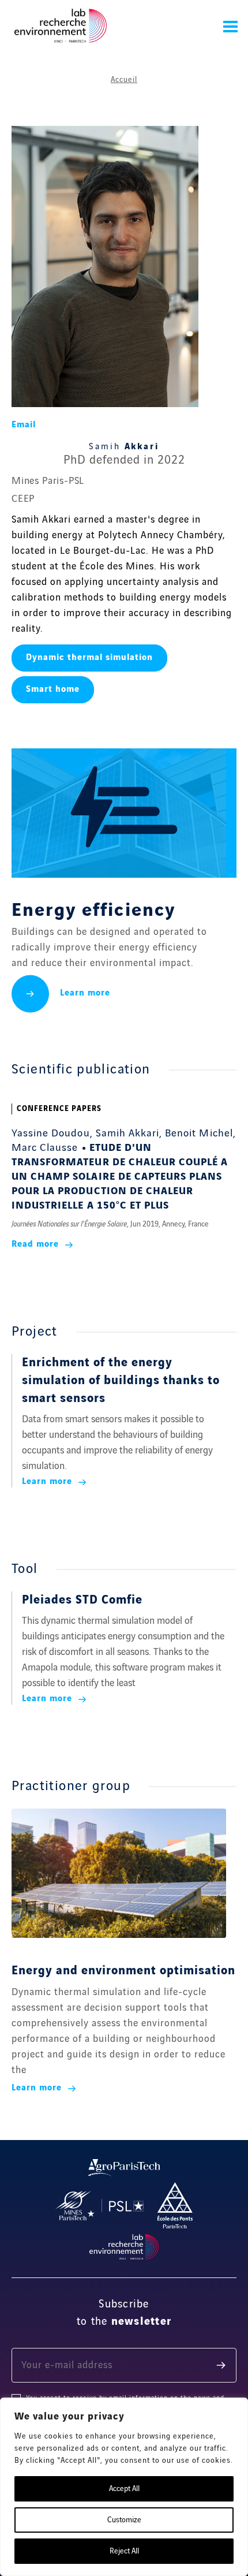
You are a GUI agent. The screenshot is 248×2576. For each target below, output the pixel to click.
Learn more (85, 993)
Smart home (53, 689)
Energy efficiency (93, 911)
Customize (124, 2520)
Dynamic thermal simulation (89, 658)
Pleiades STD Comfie (82, 1600)
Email (24, 425)
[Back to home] (61, 26)
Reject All (124, 2551)
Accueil (124, 80)
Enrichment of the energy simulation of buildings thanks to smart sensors (121, 1381)
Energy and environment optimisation (123, 1971)
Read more (37, 1244)
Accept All (124, 2489)
